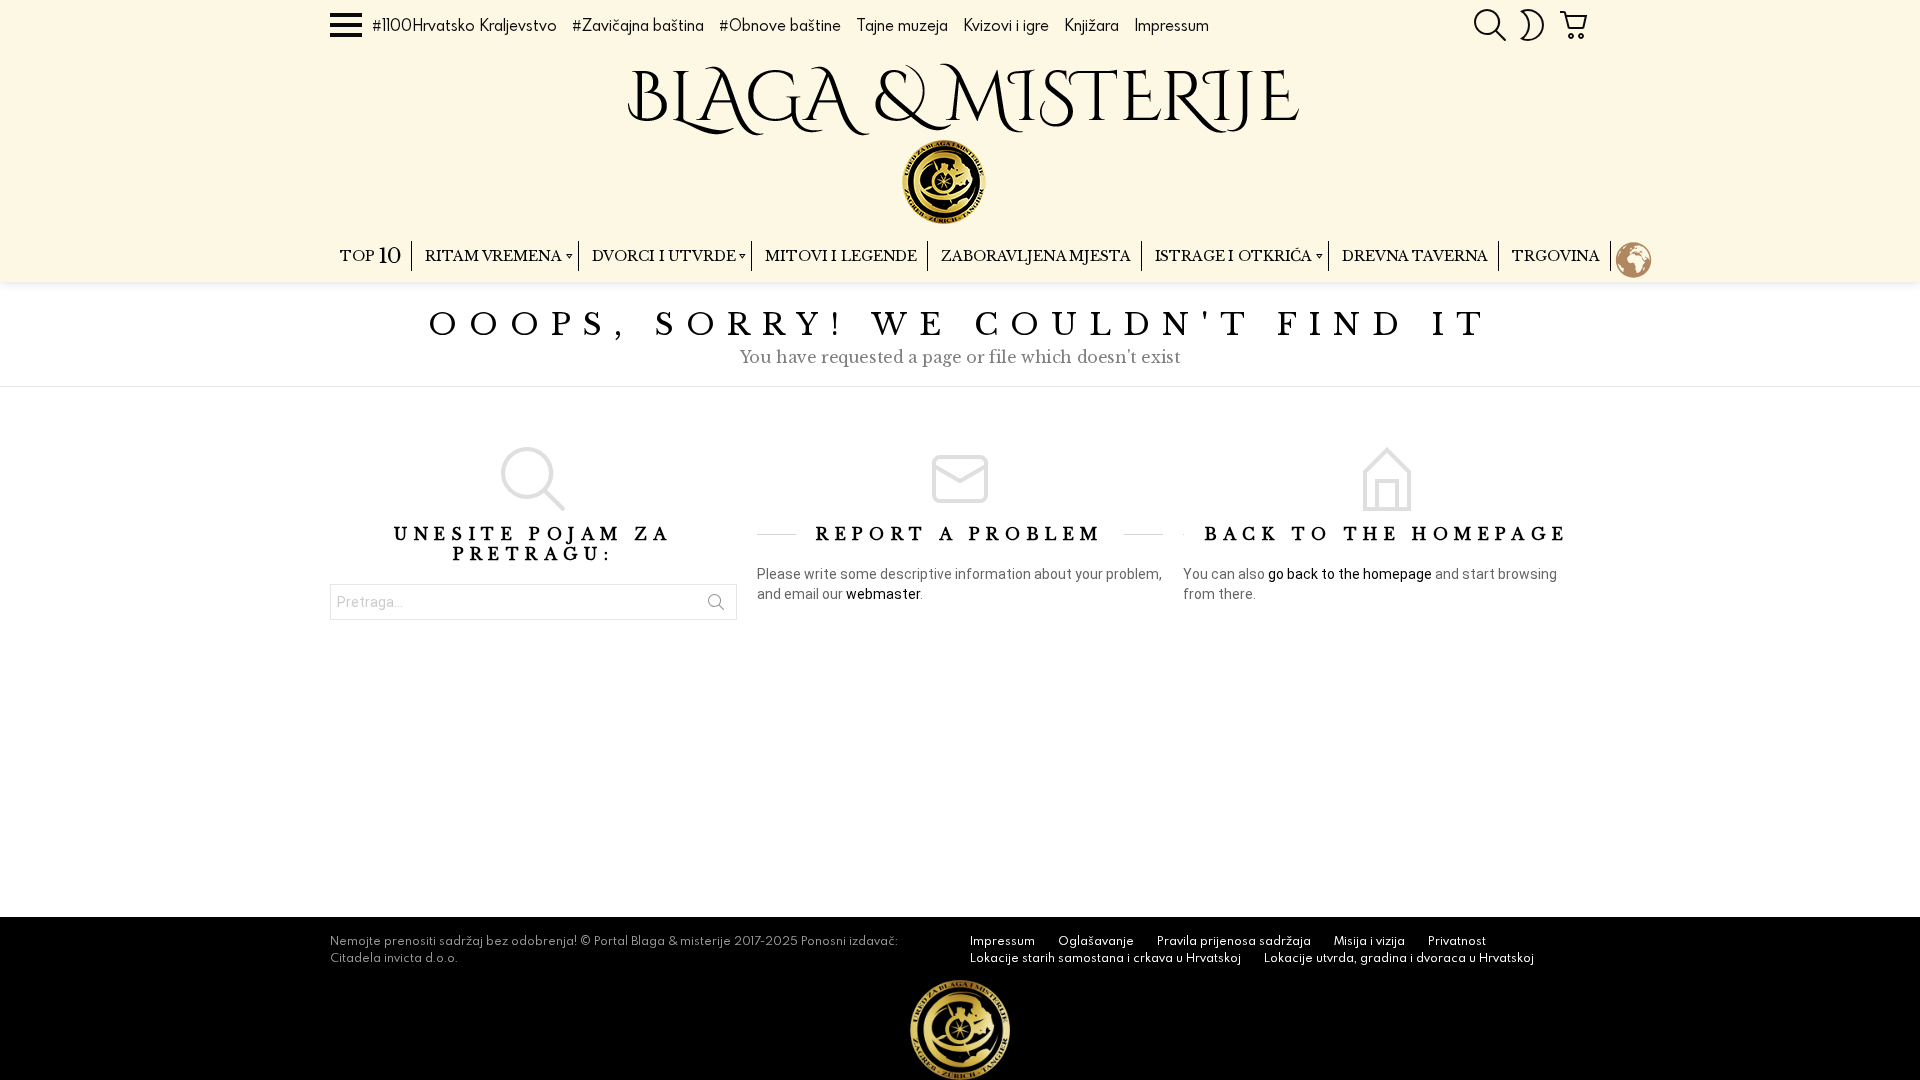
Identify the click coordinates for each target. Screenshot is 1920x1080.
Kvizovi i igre (1006, 25)
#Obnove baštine (780, 25)
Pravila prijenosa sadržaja (1234, 941)
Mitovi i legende (841, 256)
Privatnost (1457, 941)
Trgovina (1556, 256)
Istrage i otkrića (1234, 256)
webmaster (883, 594)
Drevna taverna (1415, 256)
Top (370, 256)
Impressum (1171, 25)
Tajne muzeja (902, 25)
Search (716, 606)
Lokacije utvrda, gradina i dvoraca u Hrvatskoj (1399, 958)
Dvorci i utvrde (664, 256)
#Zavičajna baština (638, 25)
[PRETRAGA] (1490, 25)
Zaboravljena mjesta (1035, 256)
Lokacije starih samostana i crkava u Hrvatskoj (1105, 958)
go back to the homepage (1350, 574)
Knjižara (1091, 25)
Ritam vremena (493, 256)
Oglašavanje (1096, 941)
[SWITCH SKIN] (1532, 25)
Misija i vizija (1369, 941)
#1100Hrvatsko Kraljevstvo (464, 25)
